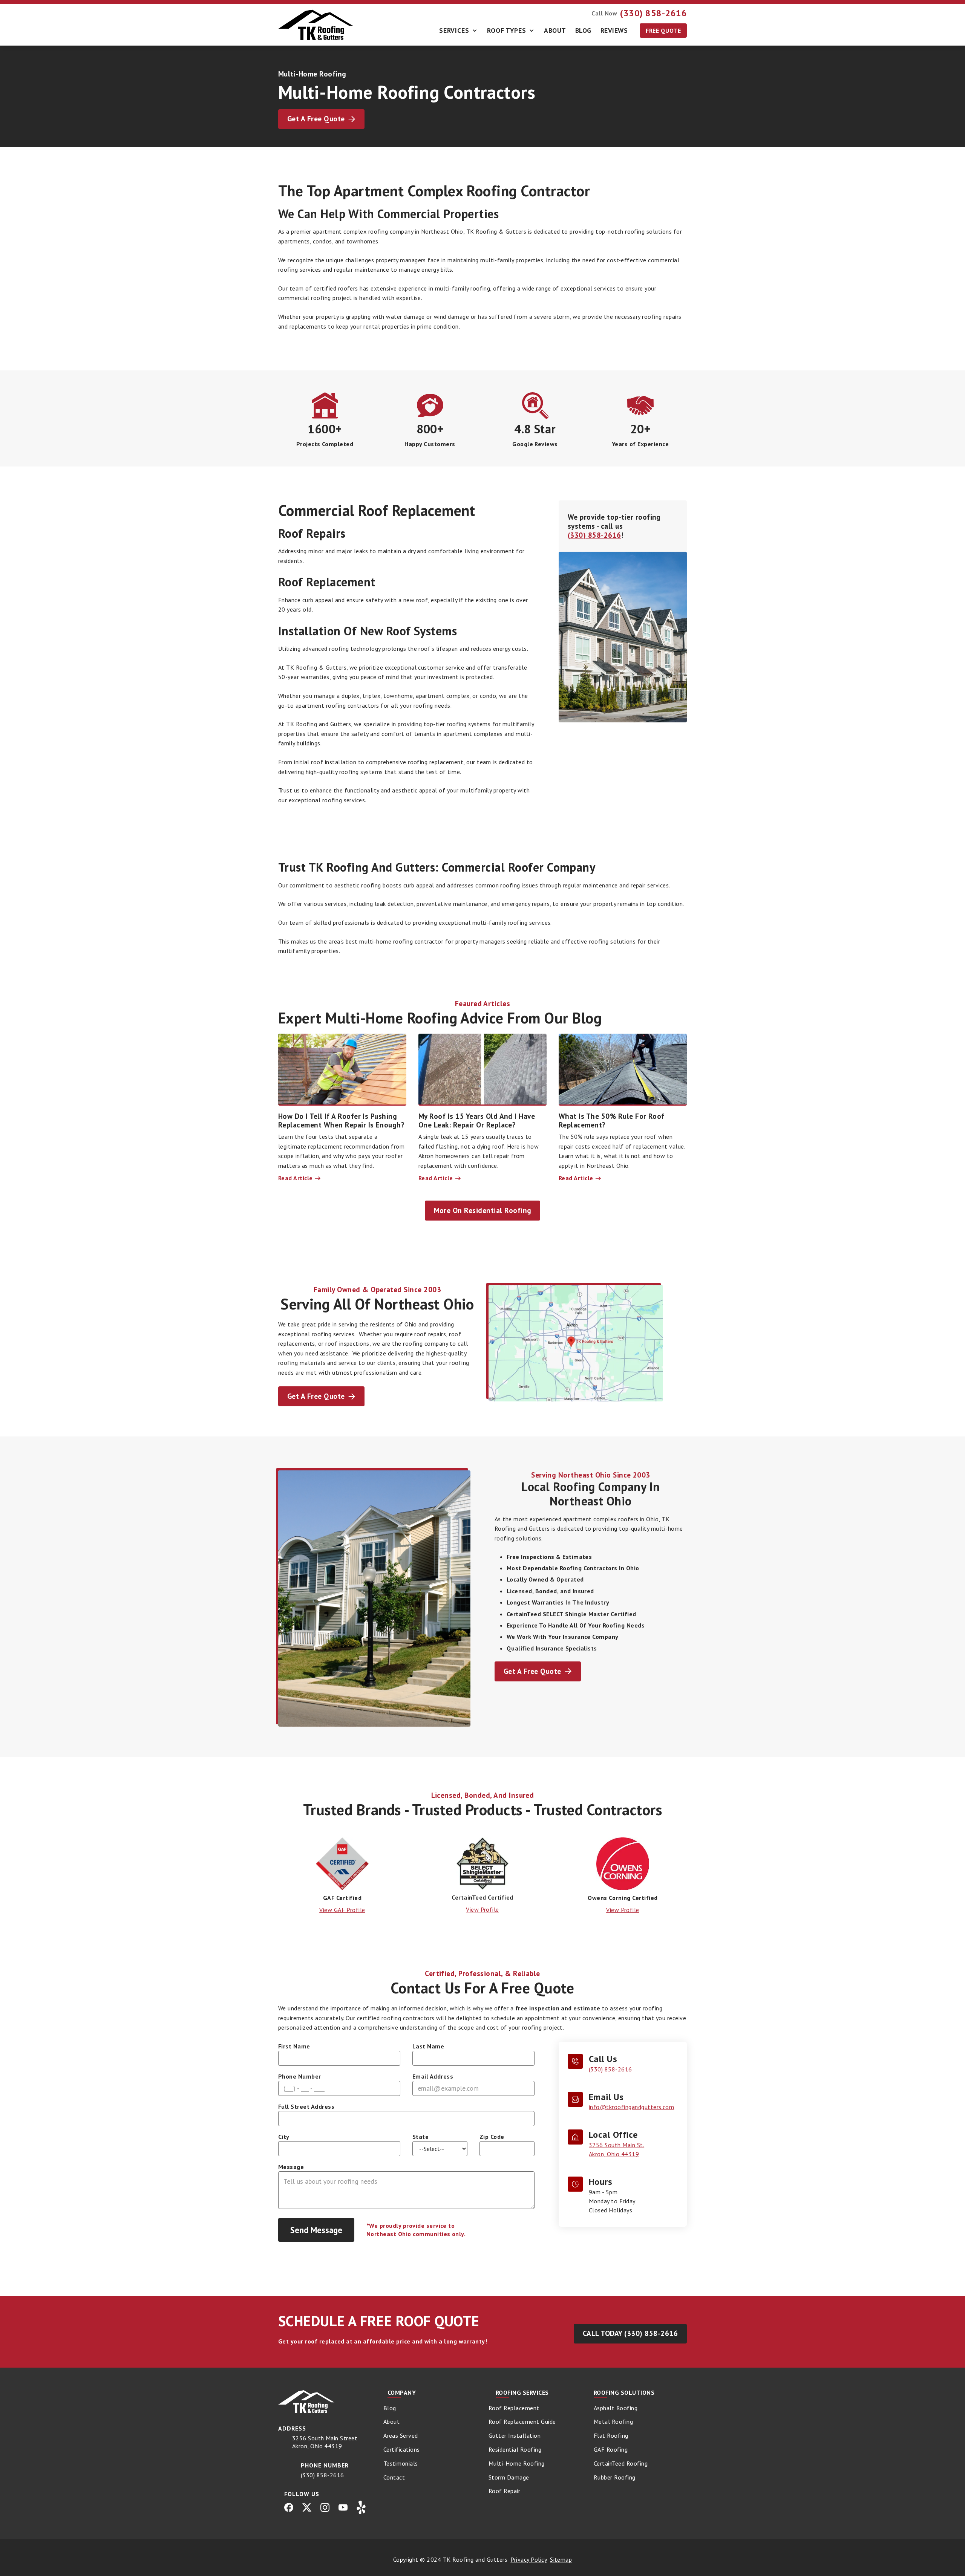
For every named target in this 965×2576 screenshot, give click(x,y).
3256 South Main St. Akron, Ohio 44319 (617, 2149)
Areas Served (401, 2435)
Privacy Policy (529, 2559)
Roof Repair (504, 2491)
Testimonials (401, 2463)
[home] (316, 25)
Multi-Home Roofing (517, 2463)
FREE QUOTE (663, 31)
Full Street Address (306, 2106)
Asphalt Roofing (616, 2408)
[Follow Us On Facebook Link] (289, 2507)
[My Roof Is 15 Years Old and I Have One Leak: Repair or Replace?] (482, 1070)
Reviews (614, 30)
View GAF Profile (342, 1910)
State (420, 2137)
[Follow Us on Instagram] (325, 2507)
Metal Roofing (613, 2422)
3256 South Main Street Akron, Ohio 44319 (325, 2442)
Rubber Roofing (615, 2477)
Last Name (428, 2046)
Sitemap (561, 2559)
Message (291, 2167)
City (284, 2137)
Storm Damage (509, 2477)
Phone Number (300, 2076)
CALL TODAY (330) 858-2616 (630, 2333)
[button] (459, 31)
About (555, 30)
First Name (294, 2046)
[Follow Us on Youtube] (343, 2507)
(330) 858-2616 (594, 535)
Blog (583, 30)
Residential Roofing (515, 2449)
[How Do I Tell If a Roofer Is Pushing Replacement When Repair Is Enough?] (342, 1070)
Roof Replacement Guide (522, 2422)
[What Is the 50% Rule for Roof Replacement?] (623, 1070)
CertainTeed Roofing (621, 2463)
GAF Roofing (611, 2449)
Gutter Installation (515, 2435)
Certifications (402, 2449)
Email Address (433, 2076)
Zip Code (492, 2137)
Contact (394, 2477)
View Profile (482, 1909)
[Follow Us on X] (307, 2507)
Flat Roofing (611, 2435)
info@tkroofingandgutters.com (631, 2107)
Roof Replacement (514, 2408)
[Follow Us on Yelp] (361, 2507)
